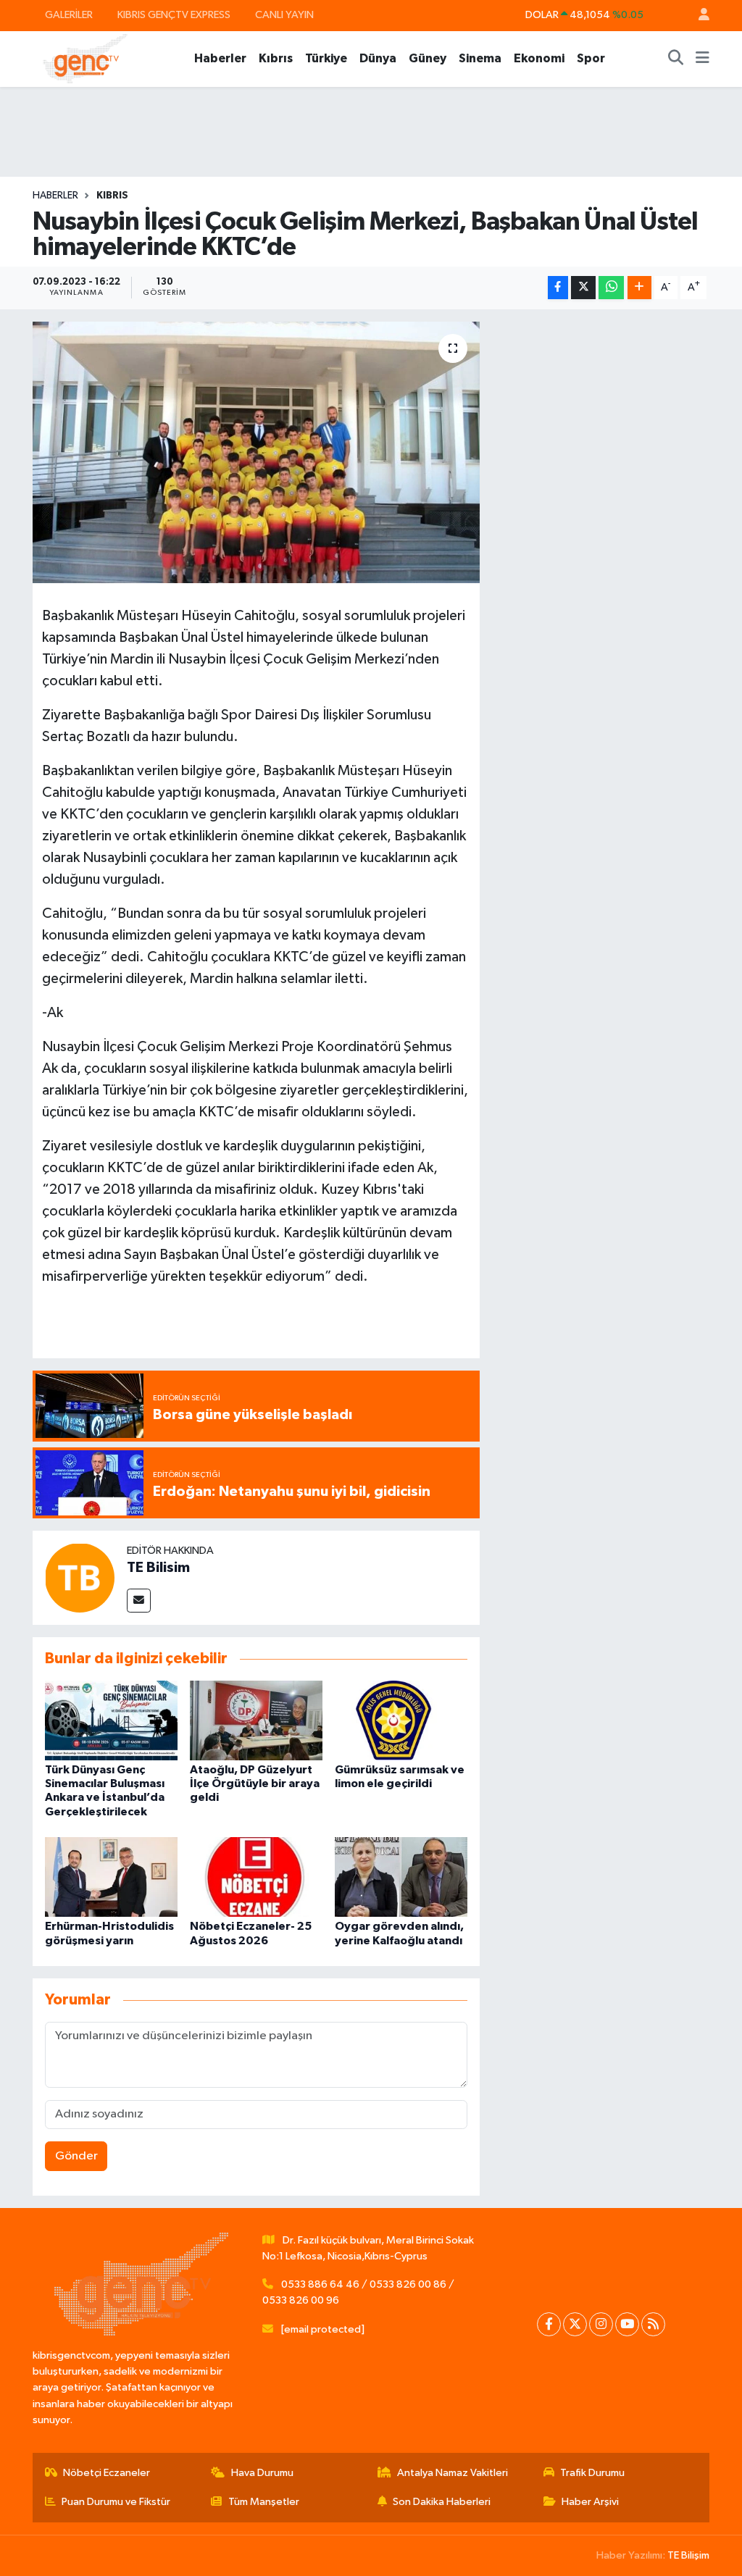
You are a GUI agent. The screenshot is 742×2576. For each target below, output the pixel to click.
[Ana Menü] (703, 59)
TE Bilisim (158, 1568)
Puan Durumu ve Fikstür (116, 2502)
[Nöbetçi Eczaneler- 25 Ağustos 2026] (256, 1877)
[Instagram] (601, 2324)
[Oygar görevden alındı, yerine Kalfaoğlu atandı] (401, 1877)
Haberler (220, 58)
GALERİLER (69, 15)
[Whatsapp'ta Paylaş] (611, 288)
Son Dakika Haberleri (442, 2502)
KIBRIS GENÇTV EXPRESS (174, 15)
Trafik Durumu (592, 2473)
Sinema (480, 58)
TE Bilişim (688, 2555)
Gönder (76, 2156)
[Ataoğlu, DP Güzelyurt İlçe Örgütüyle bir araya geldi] (256, 1720)
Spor (591, 58)
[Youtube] (627, 2324)
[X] (575, 2324)
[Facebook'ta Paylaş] (558, 288)
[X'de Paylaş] (583, 288)
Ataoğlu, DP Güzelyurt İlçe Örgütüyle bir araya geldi (255, 1783)
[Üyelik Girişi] (698, 16)
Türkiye (326, 58)
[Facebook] (549, 2324)
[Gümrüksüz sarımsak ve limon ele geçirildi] (401, 1720)
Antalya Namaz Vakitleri (453, 2473)
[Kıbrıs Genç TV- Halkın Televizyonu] (85, 58)
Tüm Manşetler (264, 2502)
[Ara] (676, 59)
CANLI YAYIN (284, 15)
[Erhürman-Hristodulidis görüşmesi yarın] (111, 1877)
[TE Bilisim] (80, 1577)
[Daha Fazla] (639, 288)
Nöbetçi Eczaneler (107, 2473)
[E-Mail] (139, 1601)
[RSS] (653, 2324)
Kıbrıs (276, 58)
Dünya (378, 58)
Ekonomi (539, 58)
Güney (428, 58)
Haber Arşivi (590, 2502)
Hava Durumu (262, 2473)
